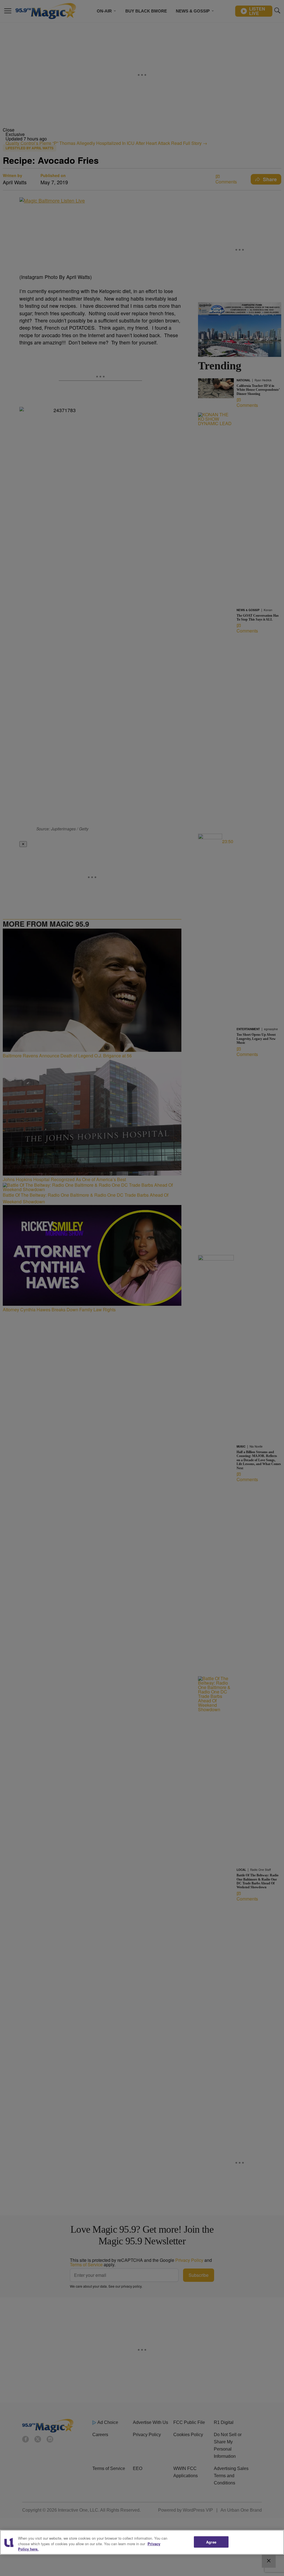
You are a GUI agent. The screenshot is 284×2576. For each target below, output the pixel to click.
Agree (211, 2542)
